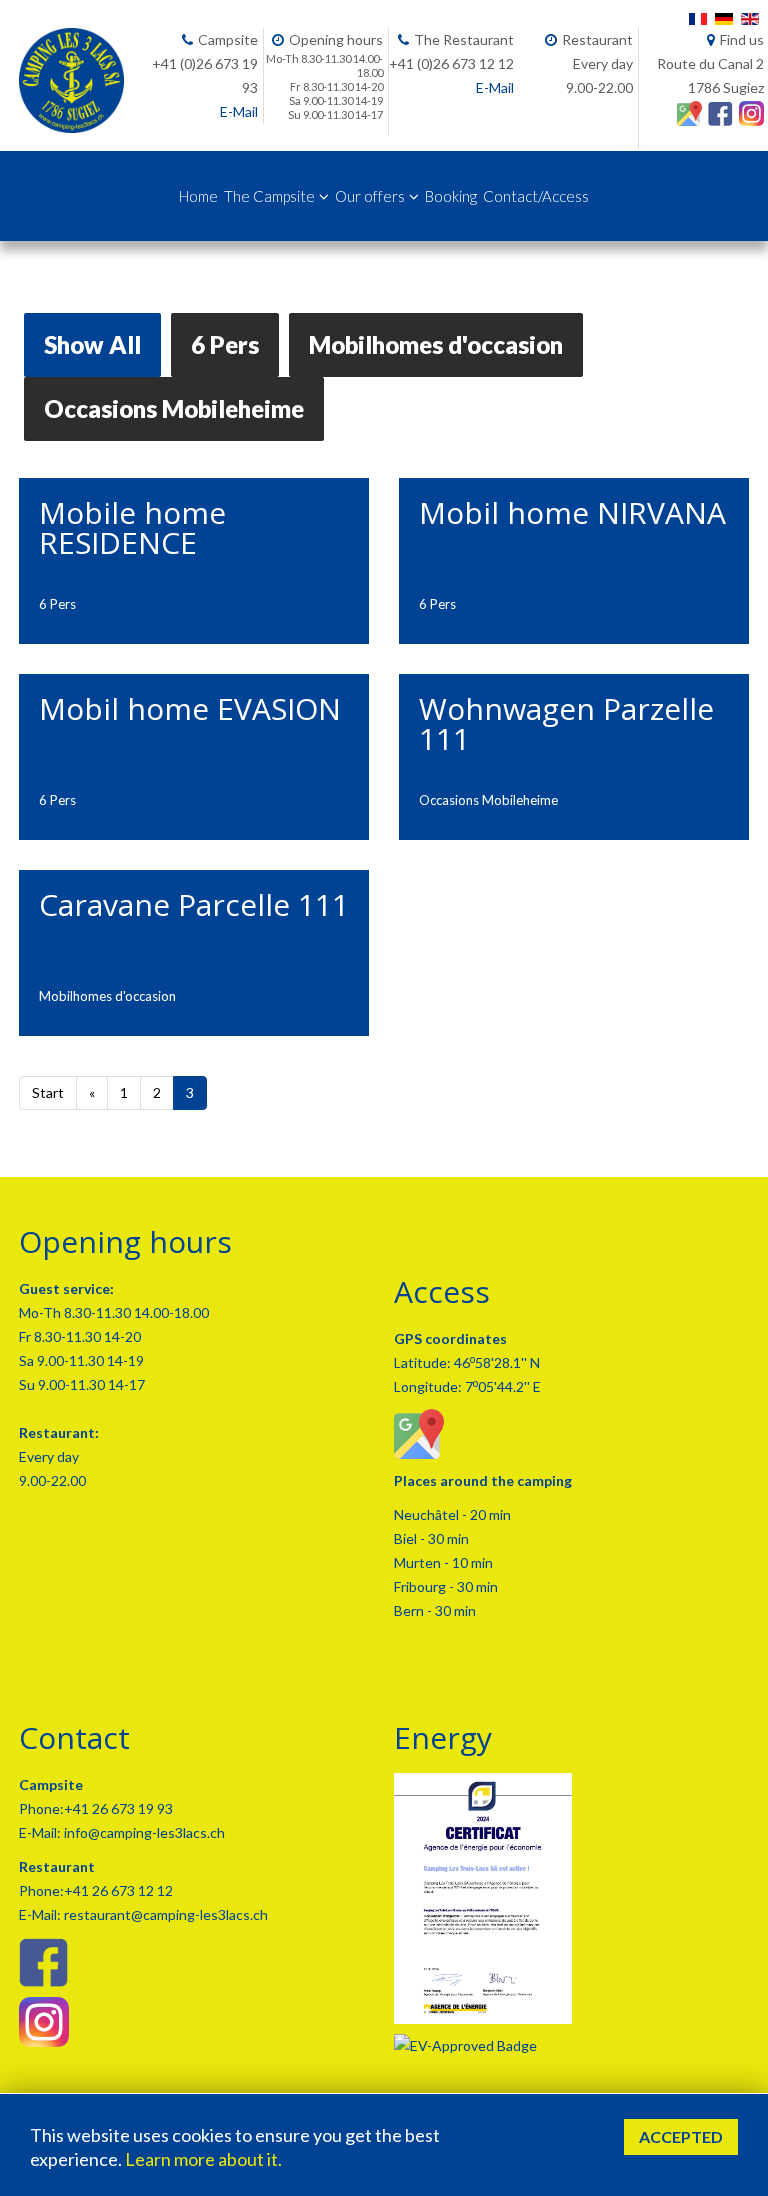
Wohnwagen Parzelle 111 (566, 723)
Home (198, 196)
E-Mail (239, 111)
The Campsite (269, 196)
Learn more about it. (203, 2159)
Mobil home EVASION (190, 708)
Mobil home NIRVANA (572, 512)
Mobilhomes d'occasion (436, 344)
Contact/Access (536, 196)
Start (48, 1092)
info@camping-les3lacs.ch (143, 1832)
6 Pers (225, 344)
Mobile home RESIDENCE (132, 527)
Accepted (681, 2136)
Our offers (370, 196)
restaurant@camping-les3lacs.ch (164, 1914)
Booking (451, 196)
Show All (92, 344)
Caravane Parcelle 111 (194, 904)
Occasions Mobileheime (174, 408)
